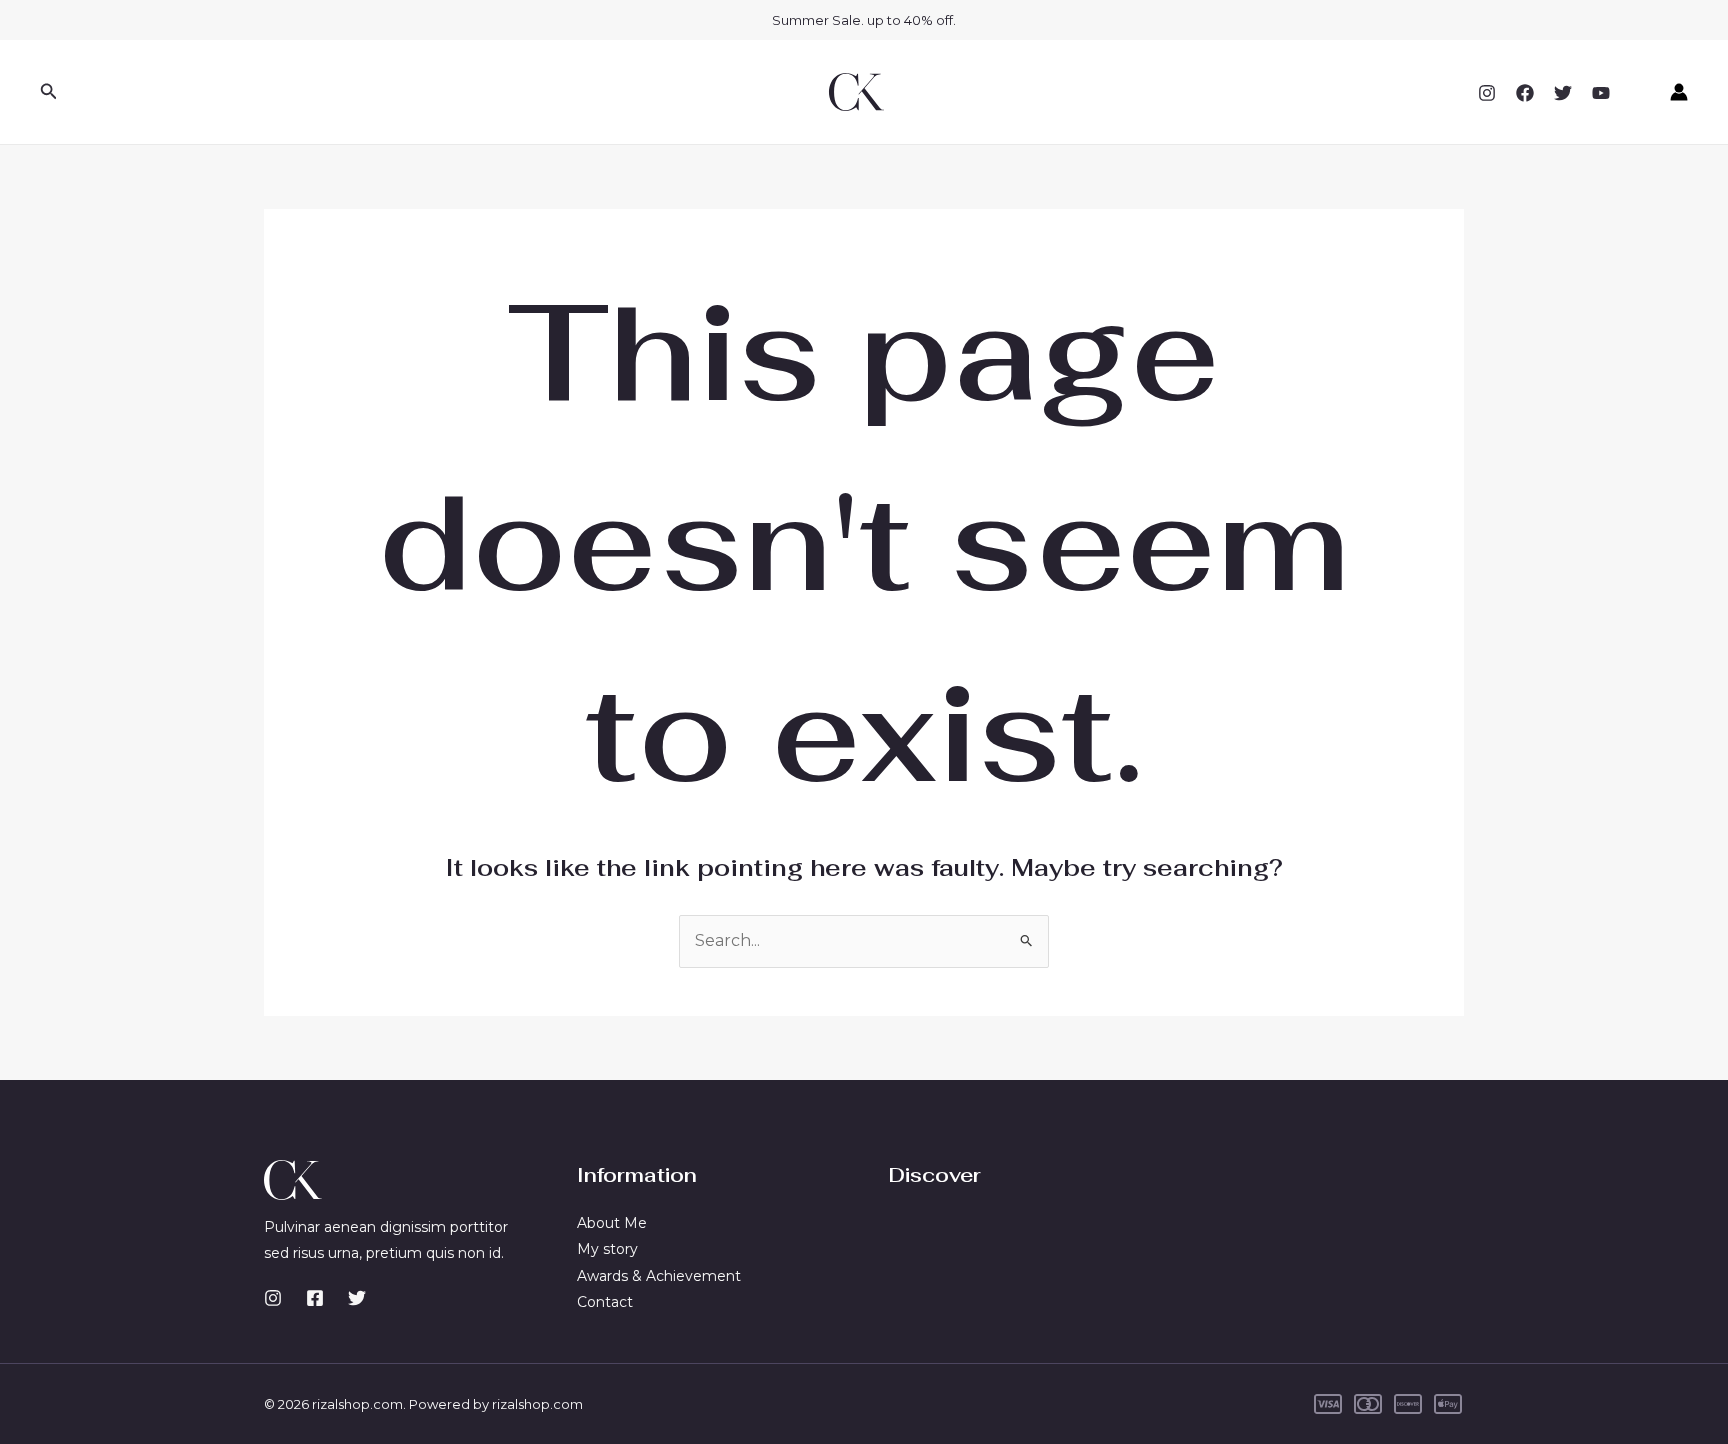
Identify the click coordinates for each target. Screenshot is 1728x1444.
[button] (49, 92)
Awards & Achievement (659, 1276)
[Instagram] (1487, 93)
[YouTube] (1601, 93)
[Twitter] (1563, 93)
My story (607, 1249)
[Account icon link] (1679, 92)
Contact (605, 1302)
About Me (612, 1223)
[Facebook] (1525, 93)
